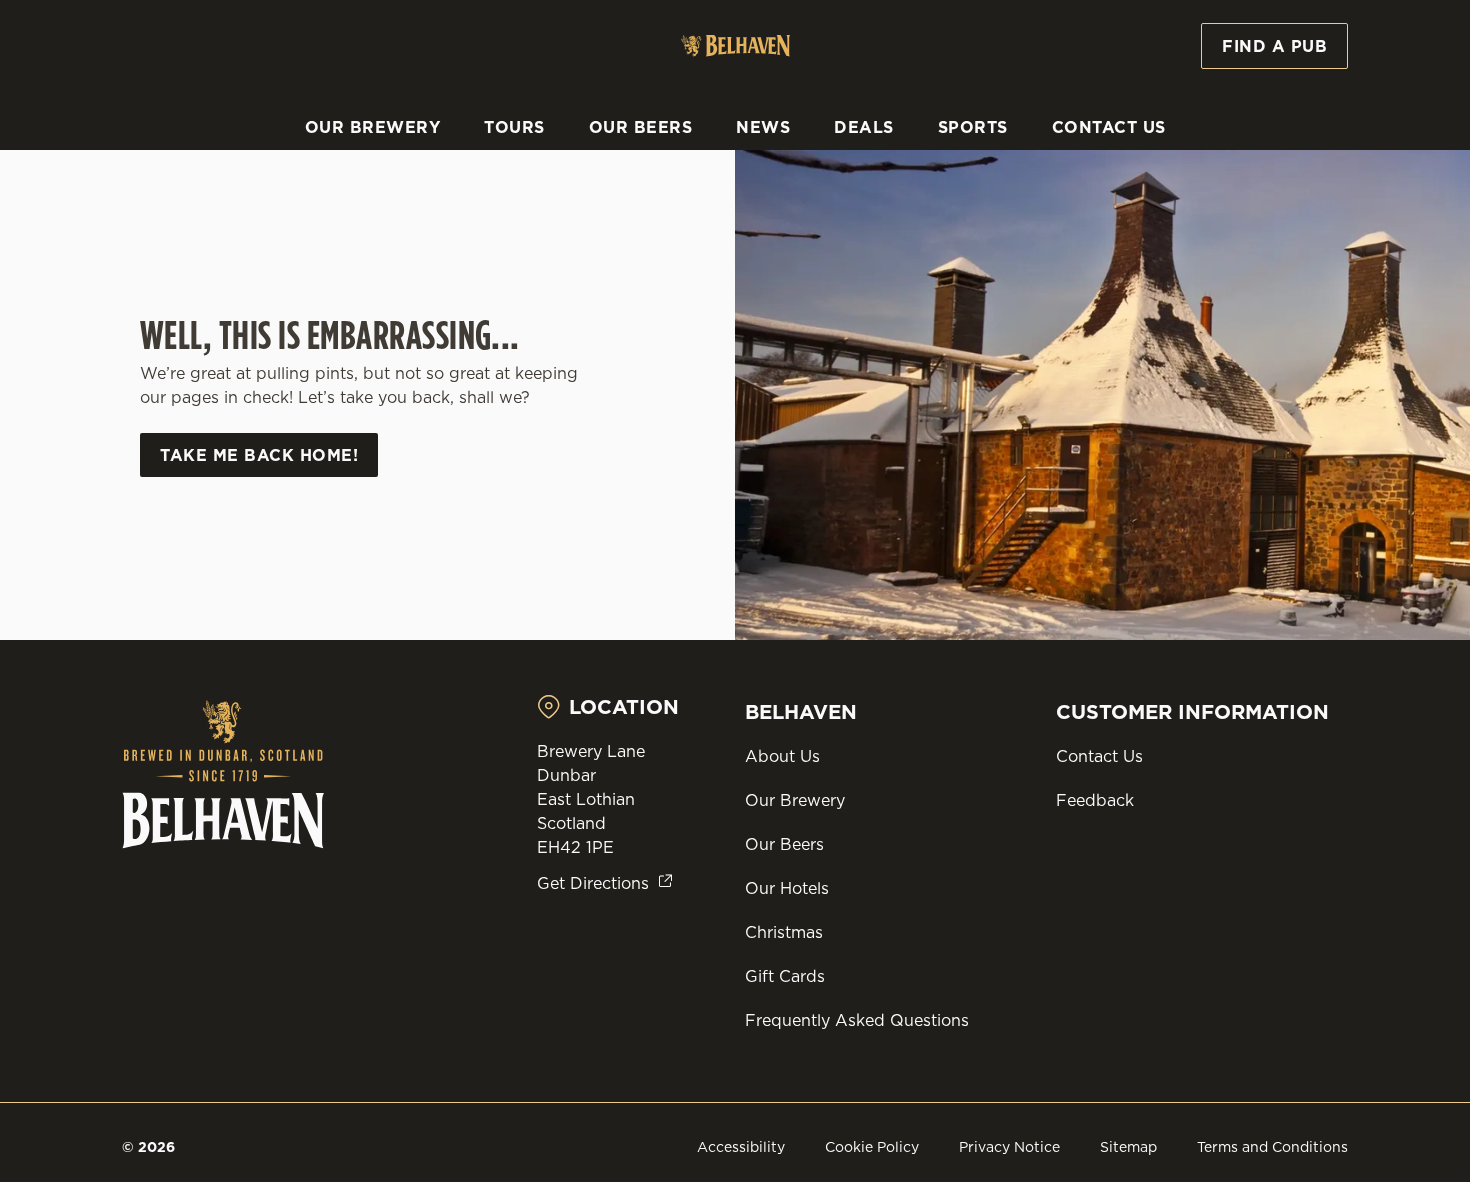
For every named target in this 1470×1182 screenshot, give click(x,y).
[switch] (574, 225)
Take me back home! (259, 455)
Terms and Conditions (1272, 1147)
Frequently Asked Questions (857, 1020)
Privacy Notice (1009, 1147)
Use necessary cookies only (1303, 118)
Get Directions (593, 883)
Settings (1025, 225)
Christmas (784, 932)
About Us (782, 756)
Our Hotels (787, 888)
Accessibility (741, 1147)
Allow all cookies (1303, 52)
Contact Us (1099, 756)
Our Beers (784, 844)
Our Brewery (795, 800)
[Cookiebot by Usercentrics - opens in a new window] (129, 226)
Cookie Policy (872, 1147)
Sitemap (1128, 1147)
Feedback (1095, 800)
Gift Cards (785, 976)
